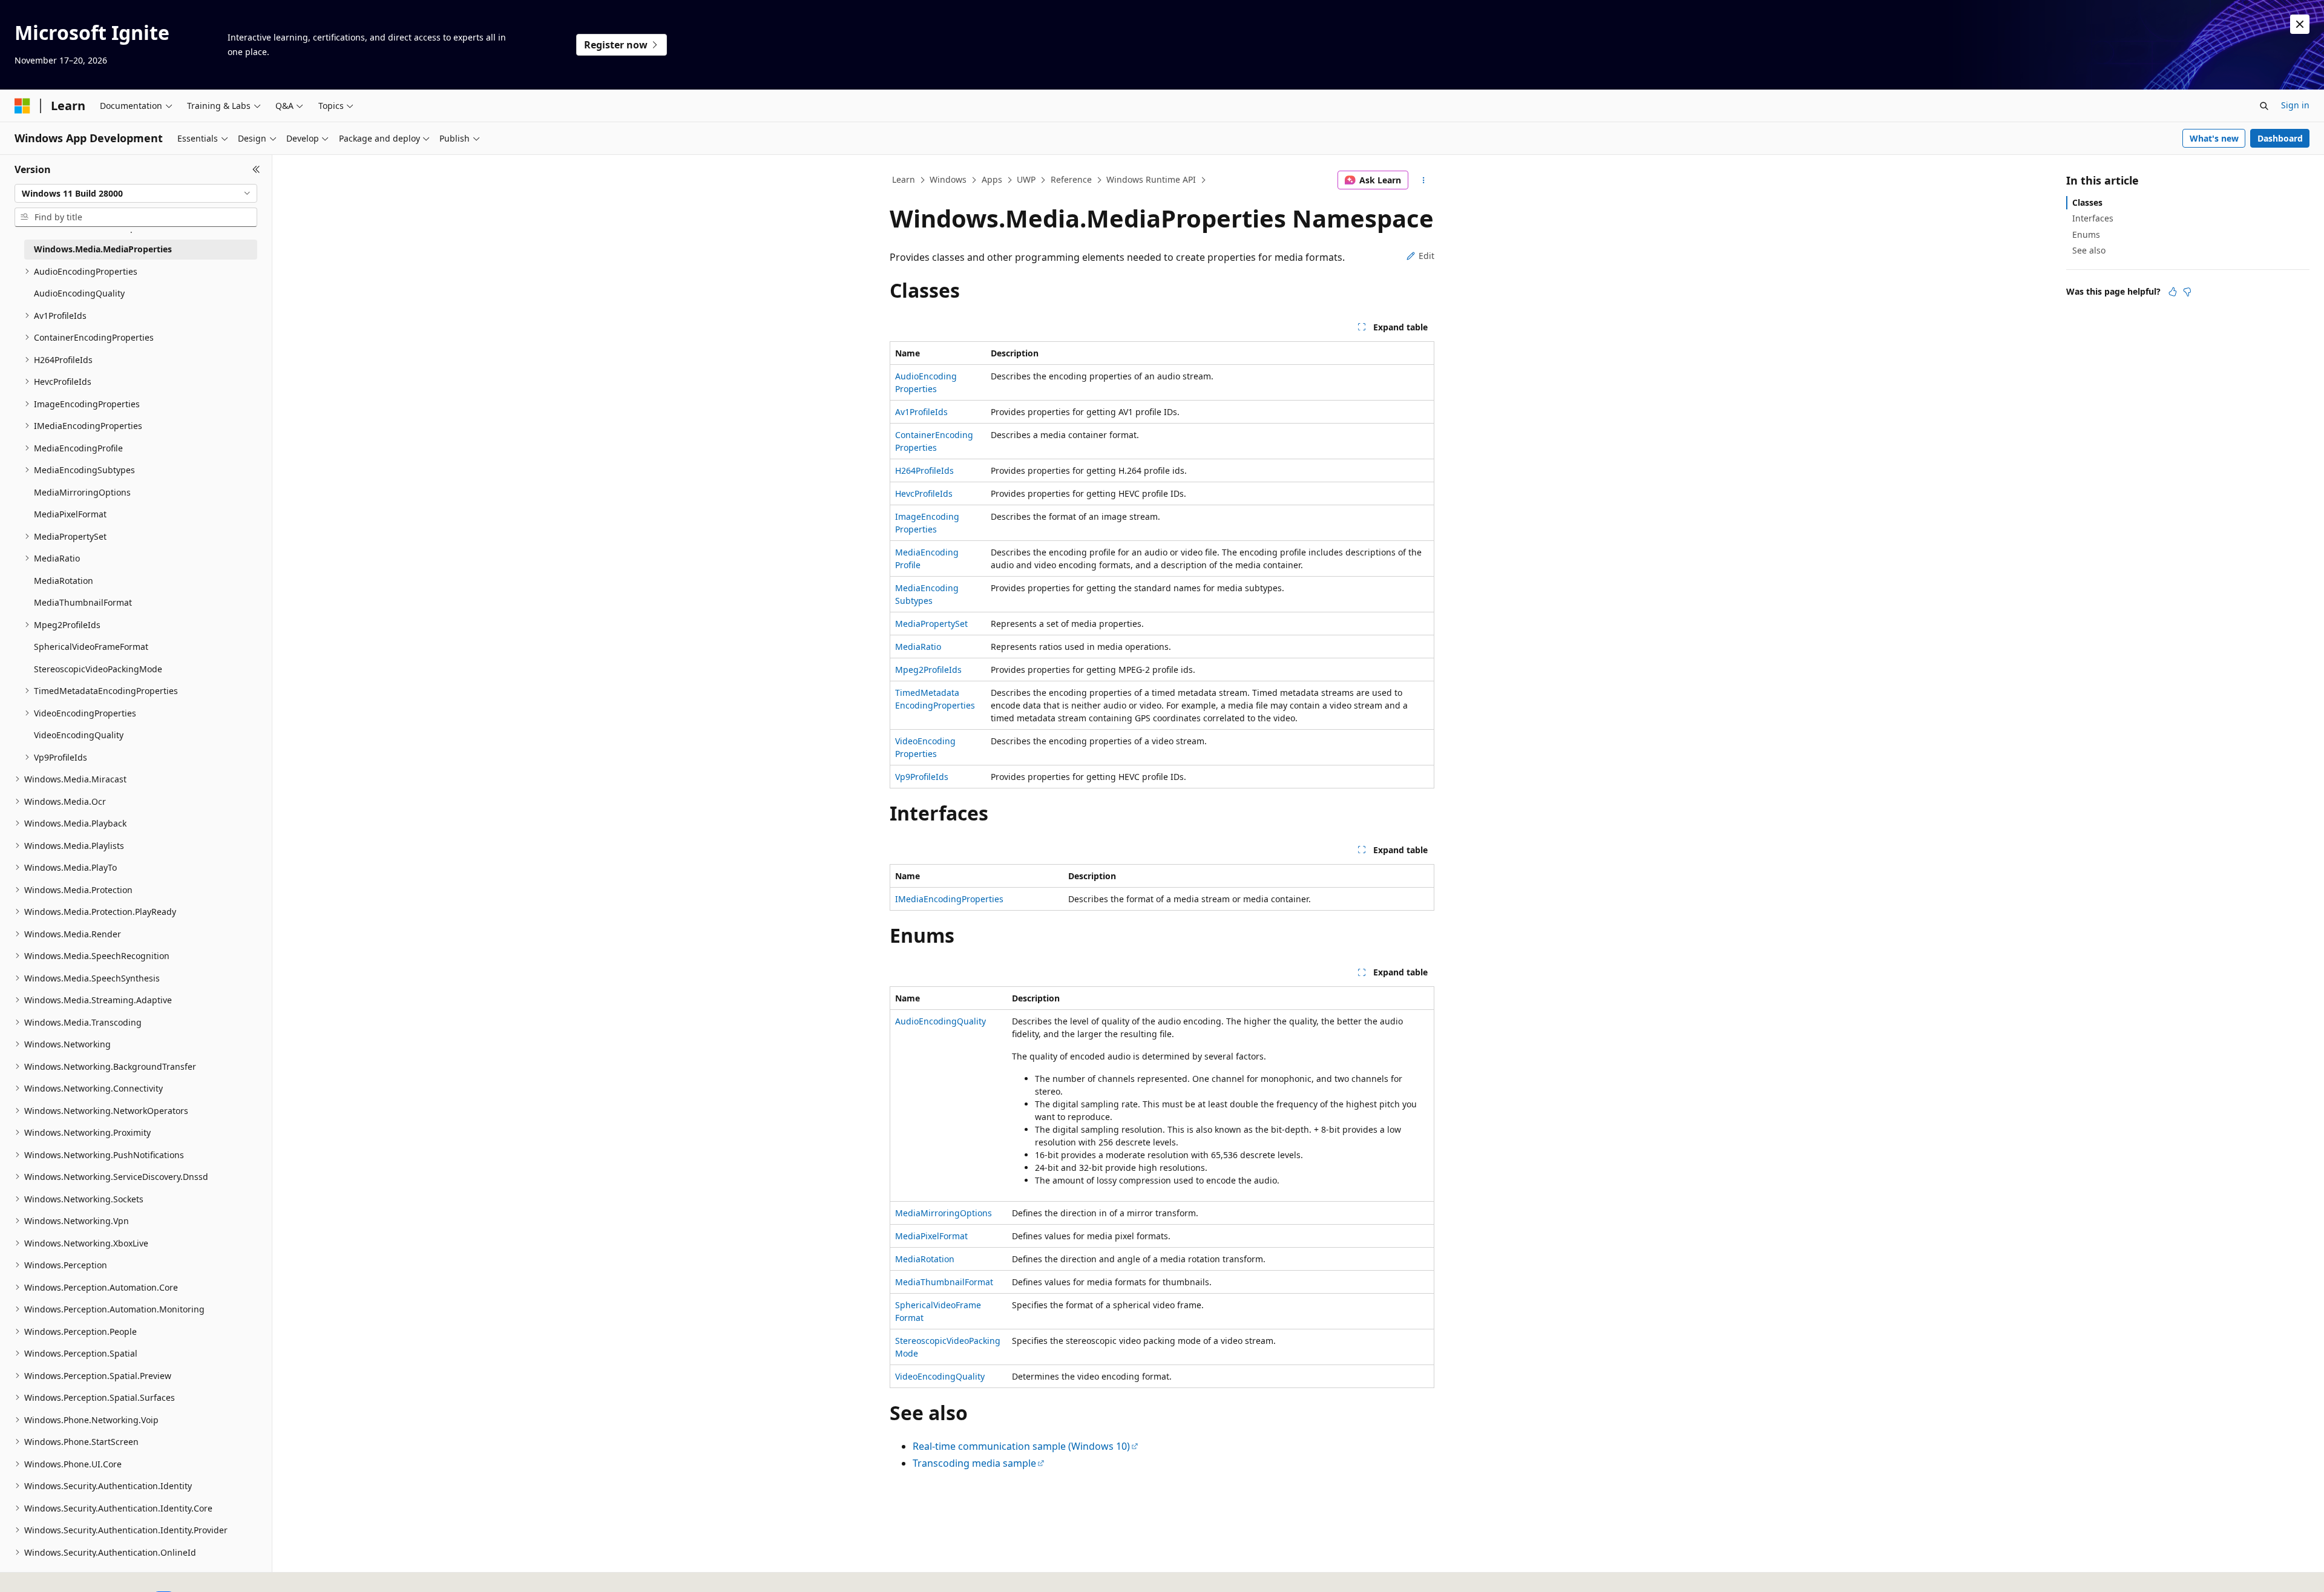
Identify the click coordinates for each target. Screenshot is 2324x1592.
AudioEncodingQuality (940, 1021)
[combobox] (136, 194)
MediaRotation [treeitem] (64, 581)
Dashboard (2280, 138)
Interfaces (2093, 218)
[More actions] (1424, 180)
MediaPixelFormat (931, 1236)
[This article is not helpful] (2187, 292)
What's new (2214, 138)
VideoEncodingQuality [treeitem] (79, 735)
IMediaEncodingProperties (949, 899)
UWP (1026, 179)
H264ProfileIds (924, 470)
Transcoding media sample (974, 1463)
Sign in (2295, 105)
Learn (904, 179)
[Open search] (2264, 106)
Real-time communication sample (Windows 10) (1021, 1446)
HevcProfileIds (924, 493)
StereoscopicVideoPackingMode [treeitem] (98, 669)
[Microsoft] (22, 106)
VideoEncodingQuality (940, 1376)
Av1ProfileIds (921, 412)
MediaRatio (918, 647)
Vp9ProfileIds (922, 777)
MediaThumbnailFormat (944, 1282)
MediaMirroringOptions (944, 1213)
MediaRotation (925, 1259)
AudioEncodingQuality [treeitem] (79, 293)
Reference (1071, 179)
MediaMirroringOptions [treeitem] (82, 492)
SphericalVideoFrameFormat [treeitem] (91, 647)
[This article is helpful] (2173, 292)
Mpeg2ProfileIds (928, 670)
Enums (2086, 234)
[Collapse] (256, 169)
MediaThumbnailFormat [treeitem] (83, 602)
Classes (2087, 202)
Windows (948, 179)
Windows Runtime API (1151, 179)
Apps (992, 179)
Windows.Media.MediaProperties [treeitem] (103, 249)
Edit (1426, 256)
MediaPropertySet (931, 624)
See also (2089, 250)
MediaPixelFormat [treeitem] (70, 514)
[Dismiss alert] (2300, 24)
